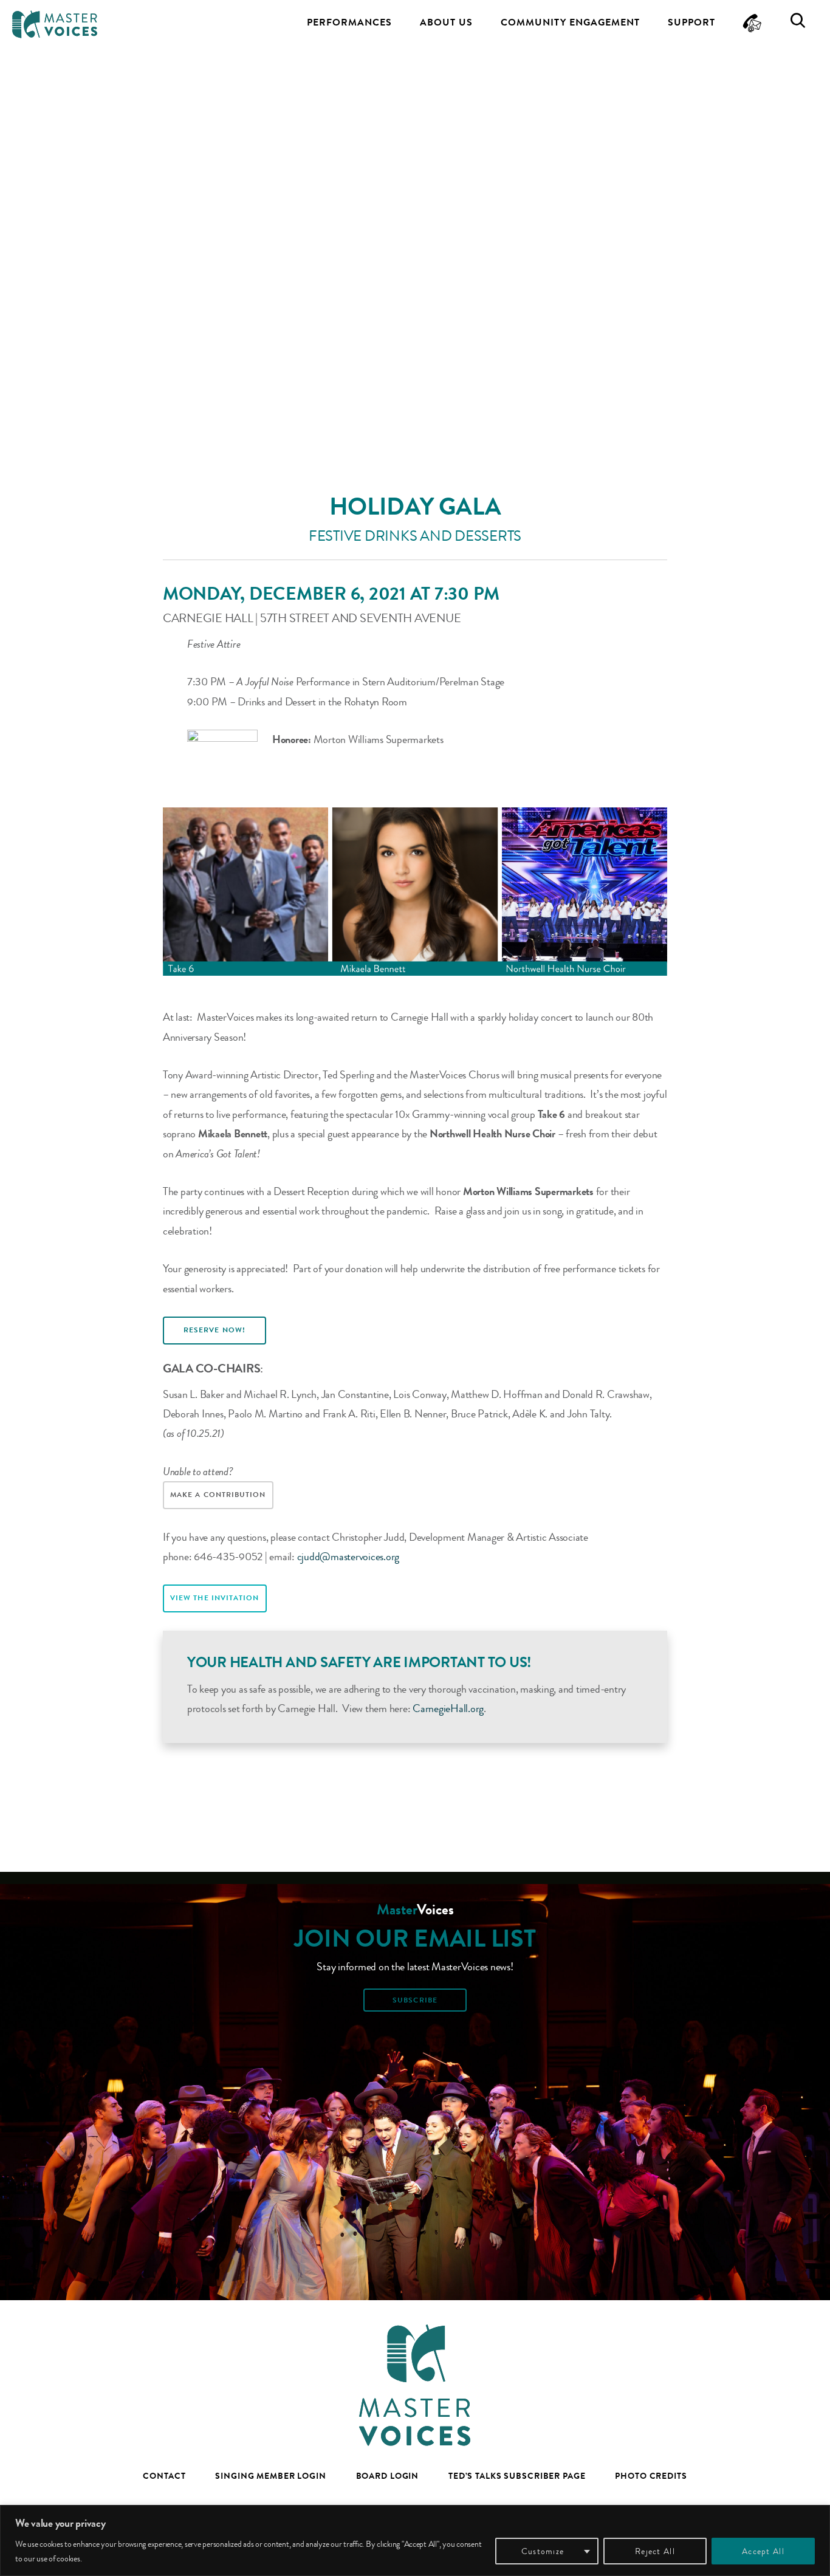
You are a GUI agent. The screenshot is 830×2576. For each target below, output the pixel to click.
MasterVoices (55, 24)
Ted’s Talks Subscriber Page (517, 2476)
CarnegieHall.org (448, 1708)
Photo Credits (651, 2476)
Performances (349, 22)
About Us (446, 22)
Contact (164, 2476)
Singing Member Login (271, 2476)
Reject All (655, 2551)
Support (691, 22)
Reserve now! (214, 1330)
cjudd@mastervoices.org (348, 1557)
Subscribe (415, 2000)
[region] (415, 2540)
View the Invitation (215, 1598)
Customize (543, 2551)
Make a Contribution (218, 1495)
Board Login (388, 2476)
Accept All (763, 2551)
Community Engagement (570, 22)
